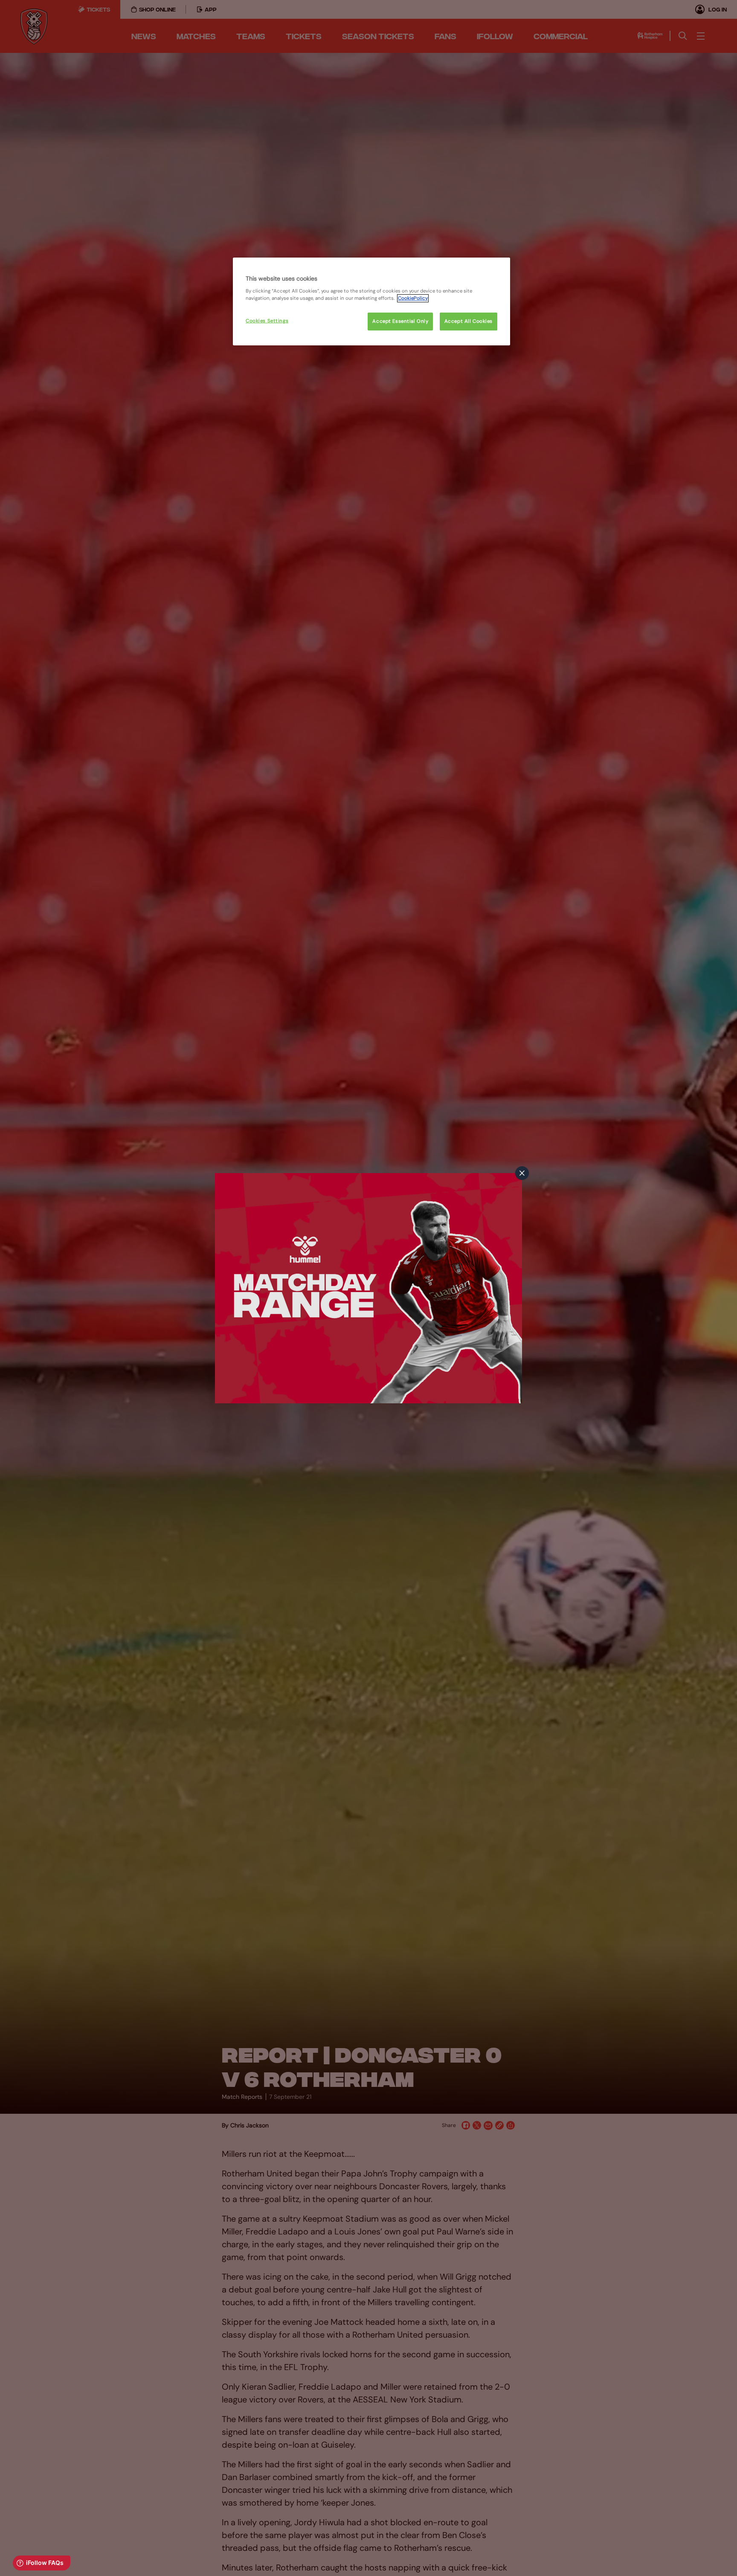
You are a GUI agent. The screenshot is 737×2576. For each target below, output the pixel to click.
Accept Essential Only (400, 321)
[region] (371, 301)
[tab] (522, 1173)
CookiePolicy (413, 298)
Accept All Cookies (469, 321)
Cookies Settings (267, 321)
